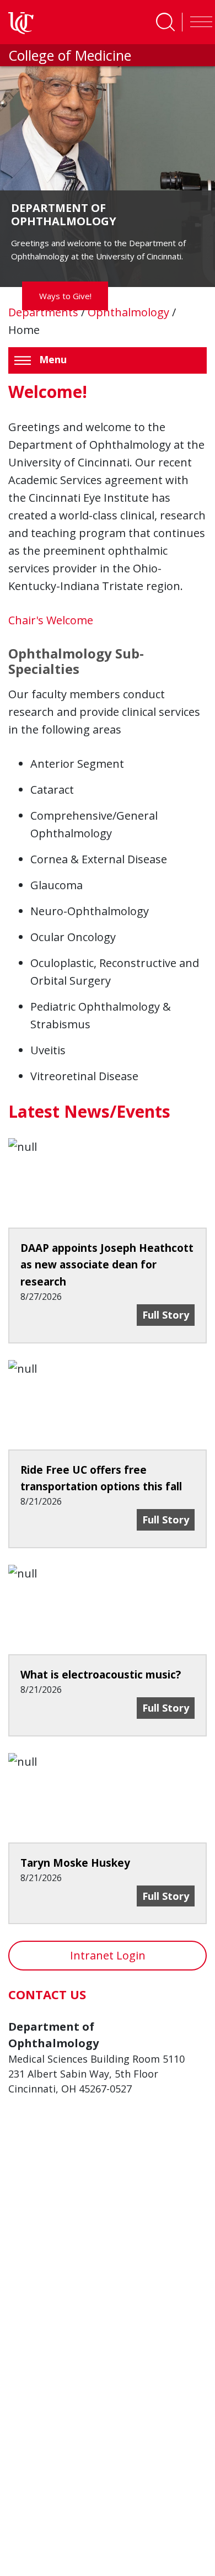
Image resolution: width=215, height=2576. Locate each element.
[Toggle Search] (165, 22)
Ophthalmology (130, 312)
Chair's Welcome (51, 620)
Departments (45, 312)
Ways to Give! (65, 296)
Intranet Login (108, 1955)
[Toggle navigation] (198, 22)
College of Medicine (70, 55)
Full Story (168, 1314)
